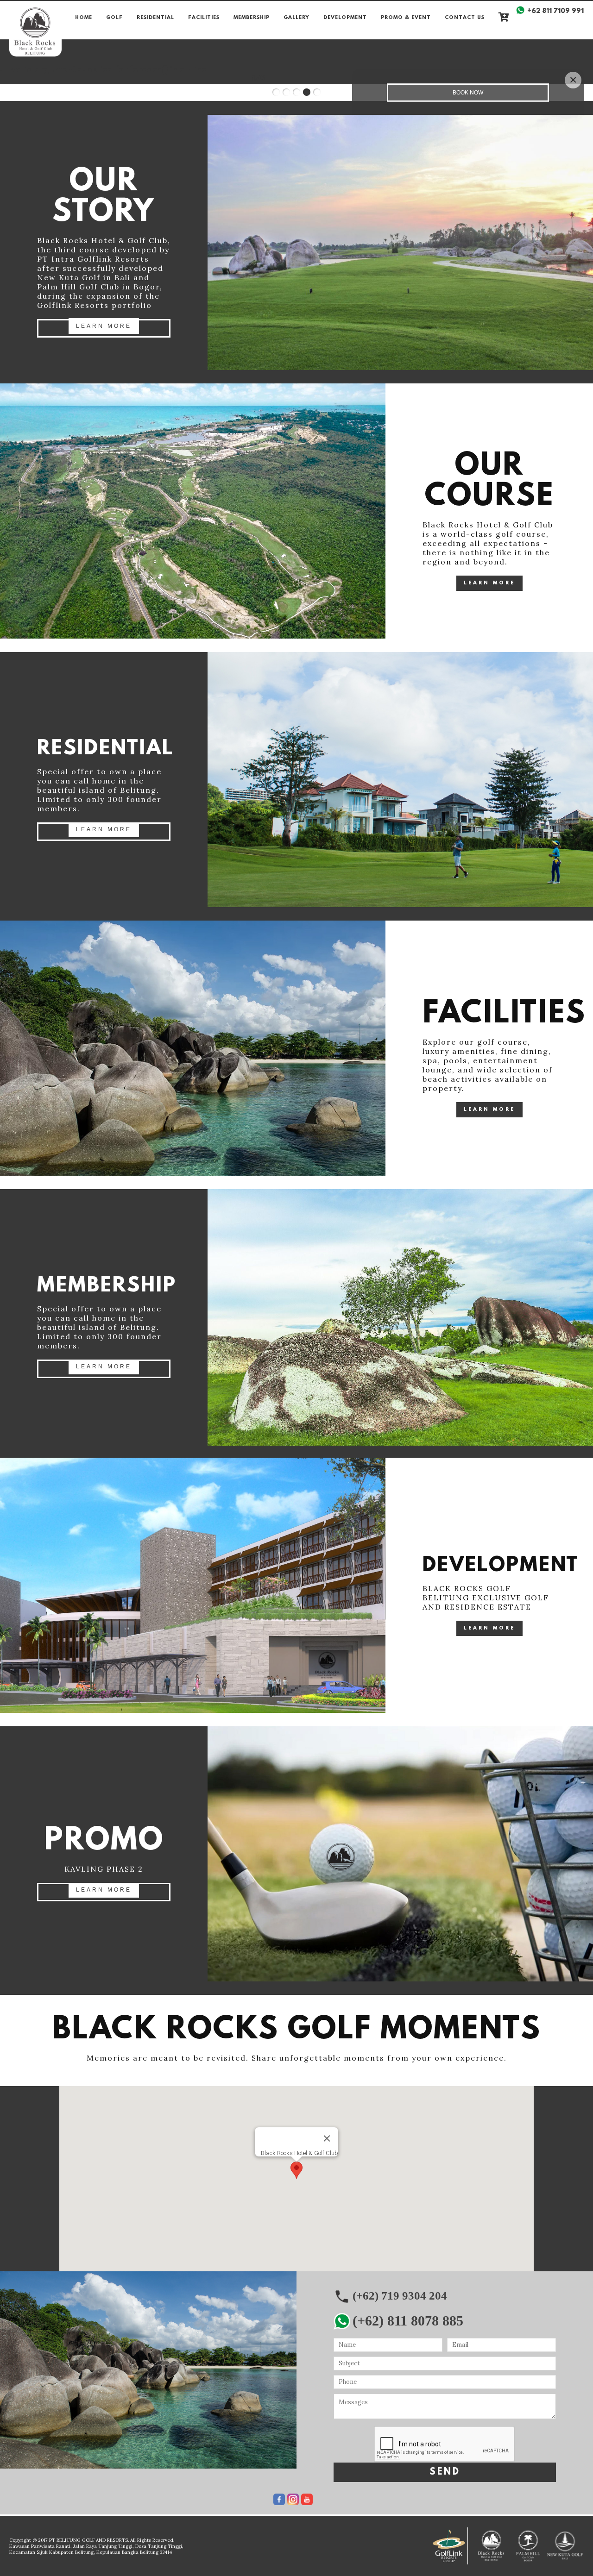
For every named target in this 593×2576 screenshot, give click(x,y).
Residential (155, 18)
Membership (252, 18)
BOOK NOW (468, 93)
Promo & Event (406, 18)
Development (345, 18)
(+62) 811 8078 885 (408, 2321)
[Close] (327, 2138)
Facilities (204, 18)
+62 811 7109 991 (555, 11)
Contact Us (465, 18)
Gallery (296, 18)
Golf (114, 18)
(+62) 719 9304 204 (400, 2296)
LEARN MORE (104, 326)
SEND (445, 2472)
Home (84, 18)
